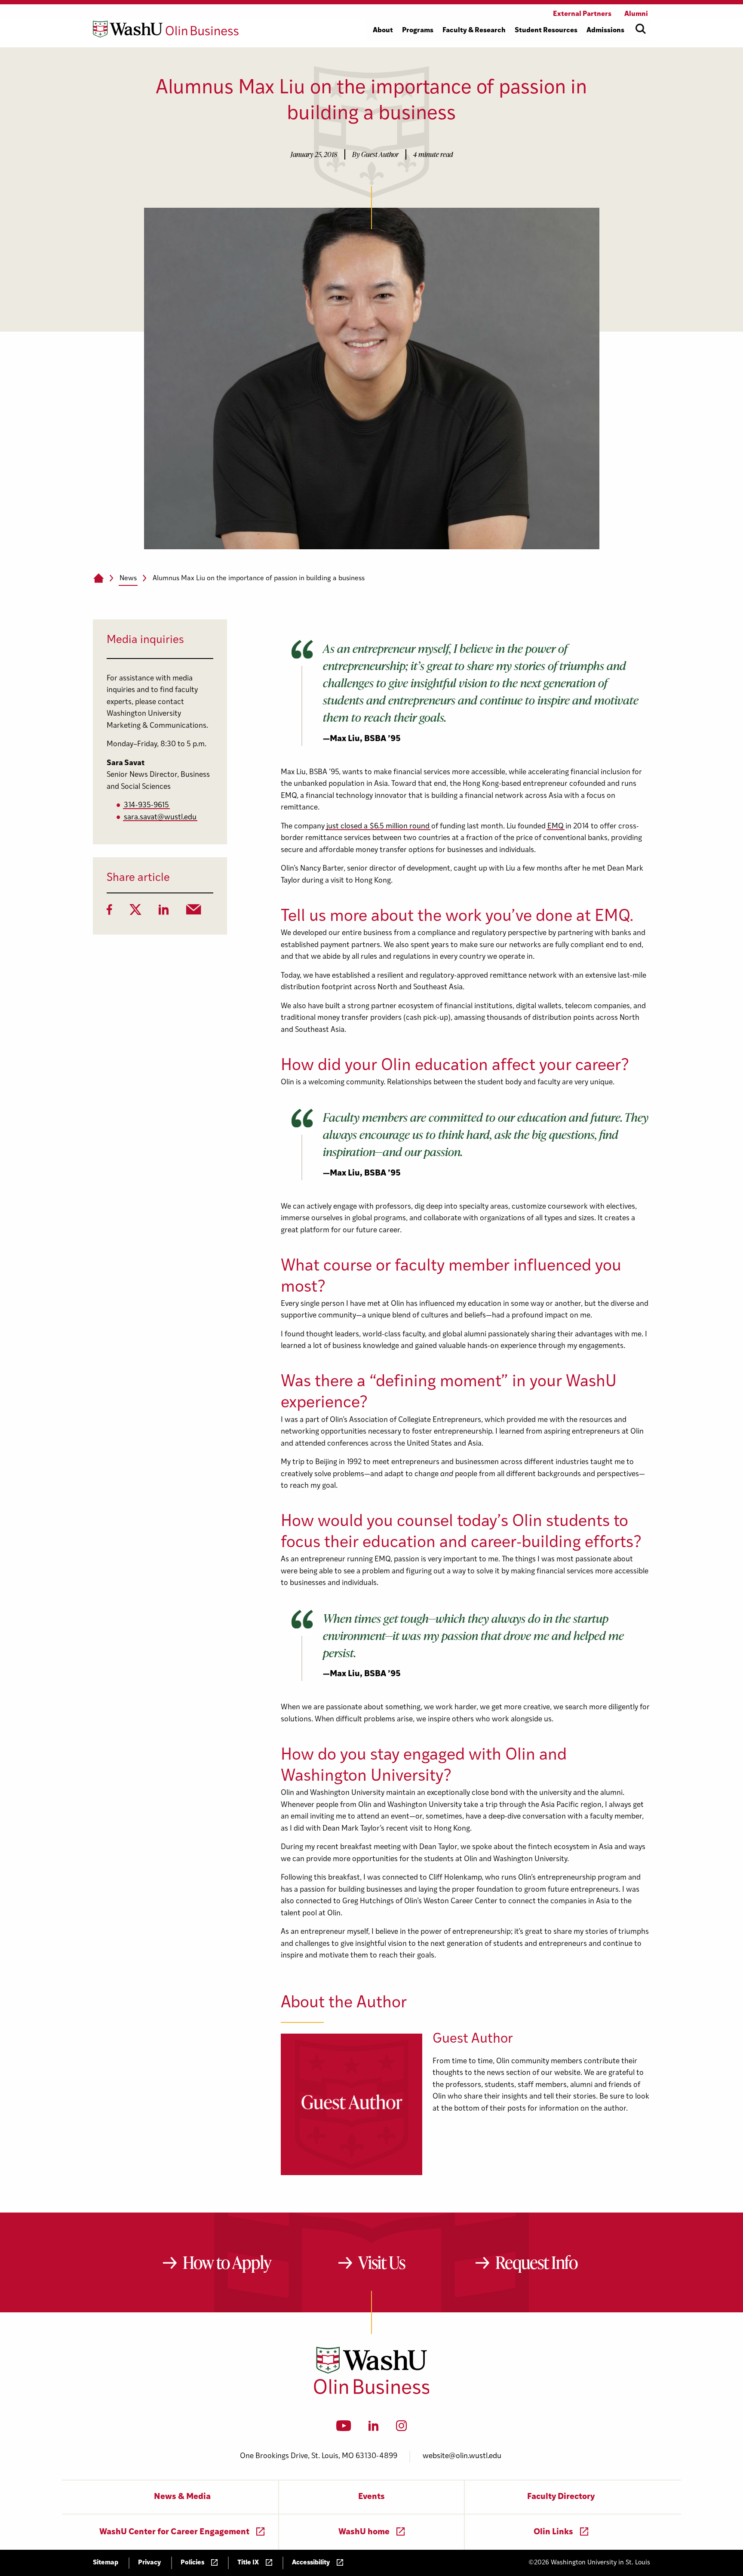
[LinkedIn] (164, 912)
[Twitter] (135, 912)
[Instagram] (401, 2428)
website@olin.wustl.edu (462, 2456)
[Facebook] (109, 912)
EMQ (556, 826)
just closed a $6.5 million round (378, 826)
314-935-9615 (146, 805)
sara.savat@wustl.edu (160, 817)
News (128, 579)
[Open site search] (641, 29)
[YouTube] (344, 2428)
